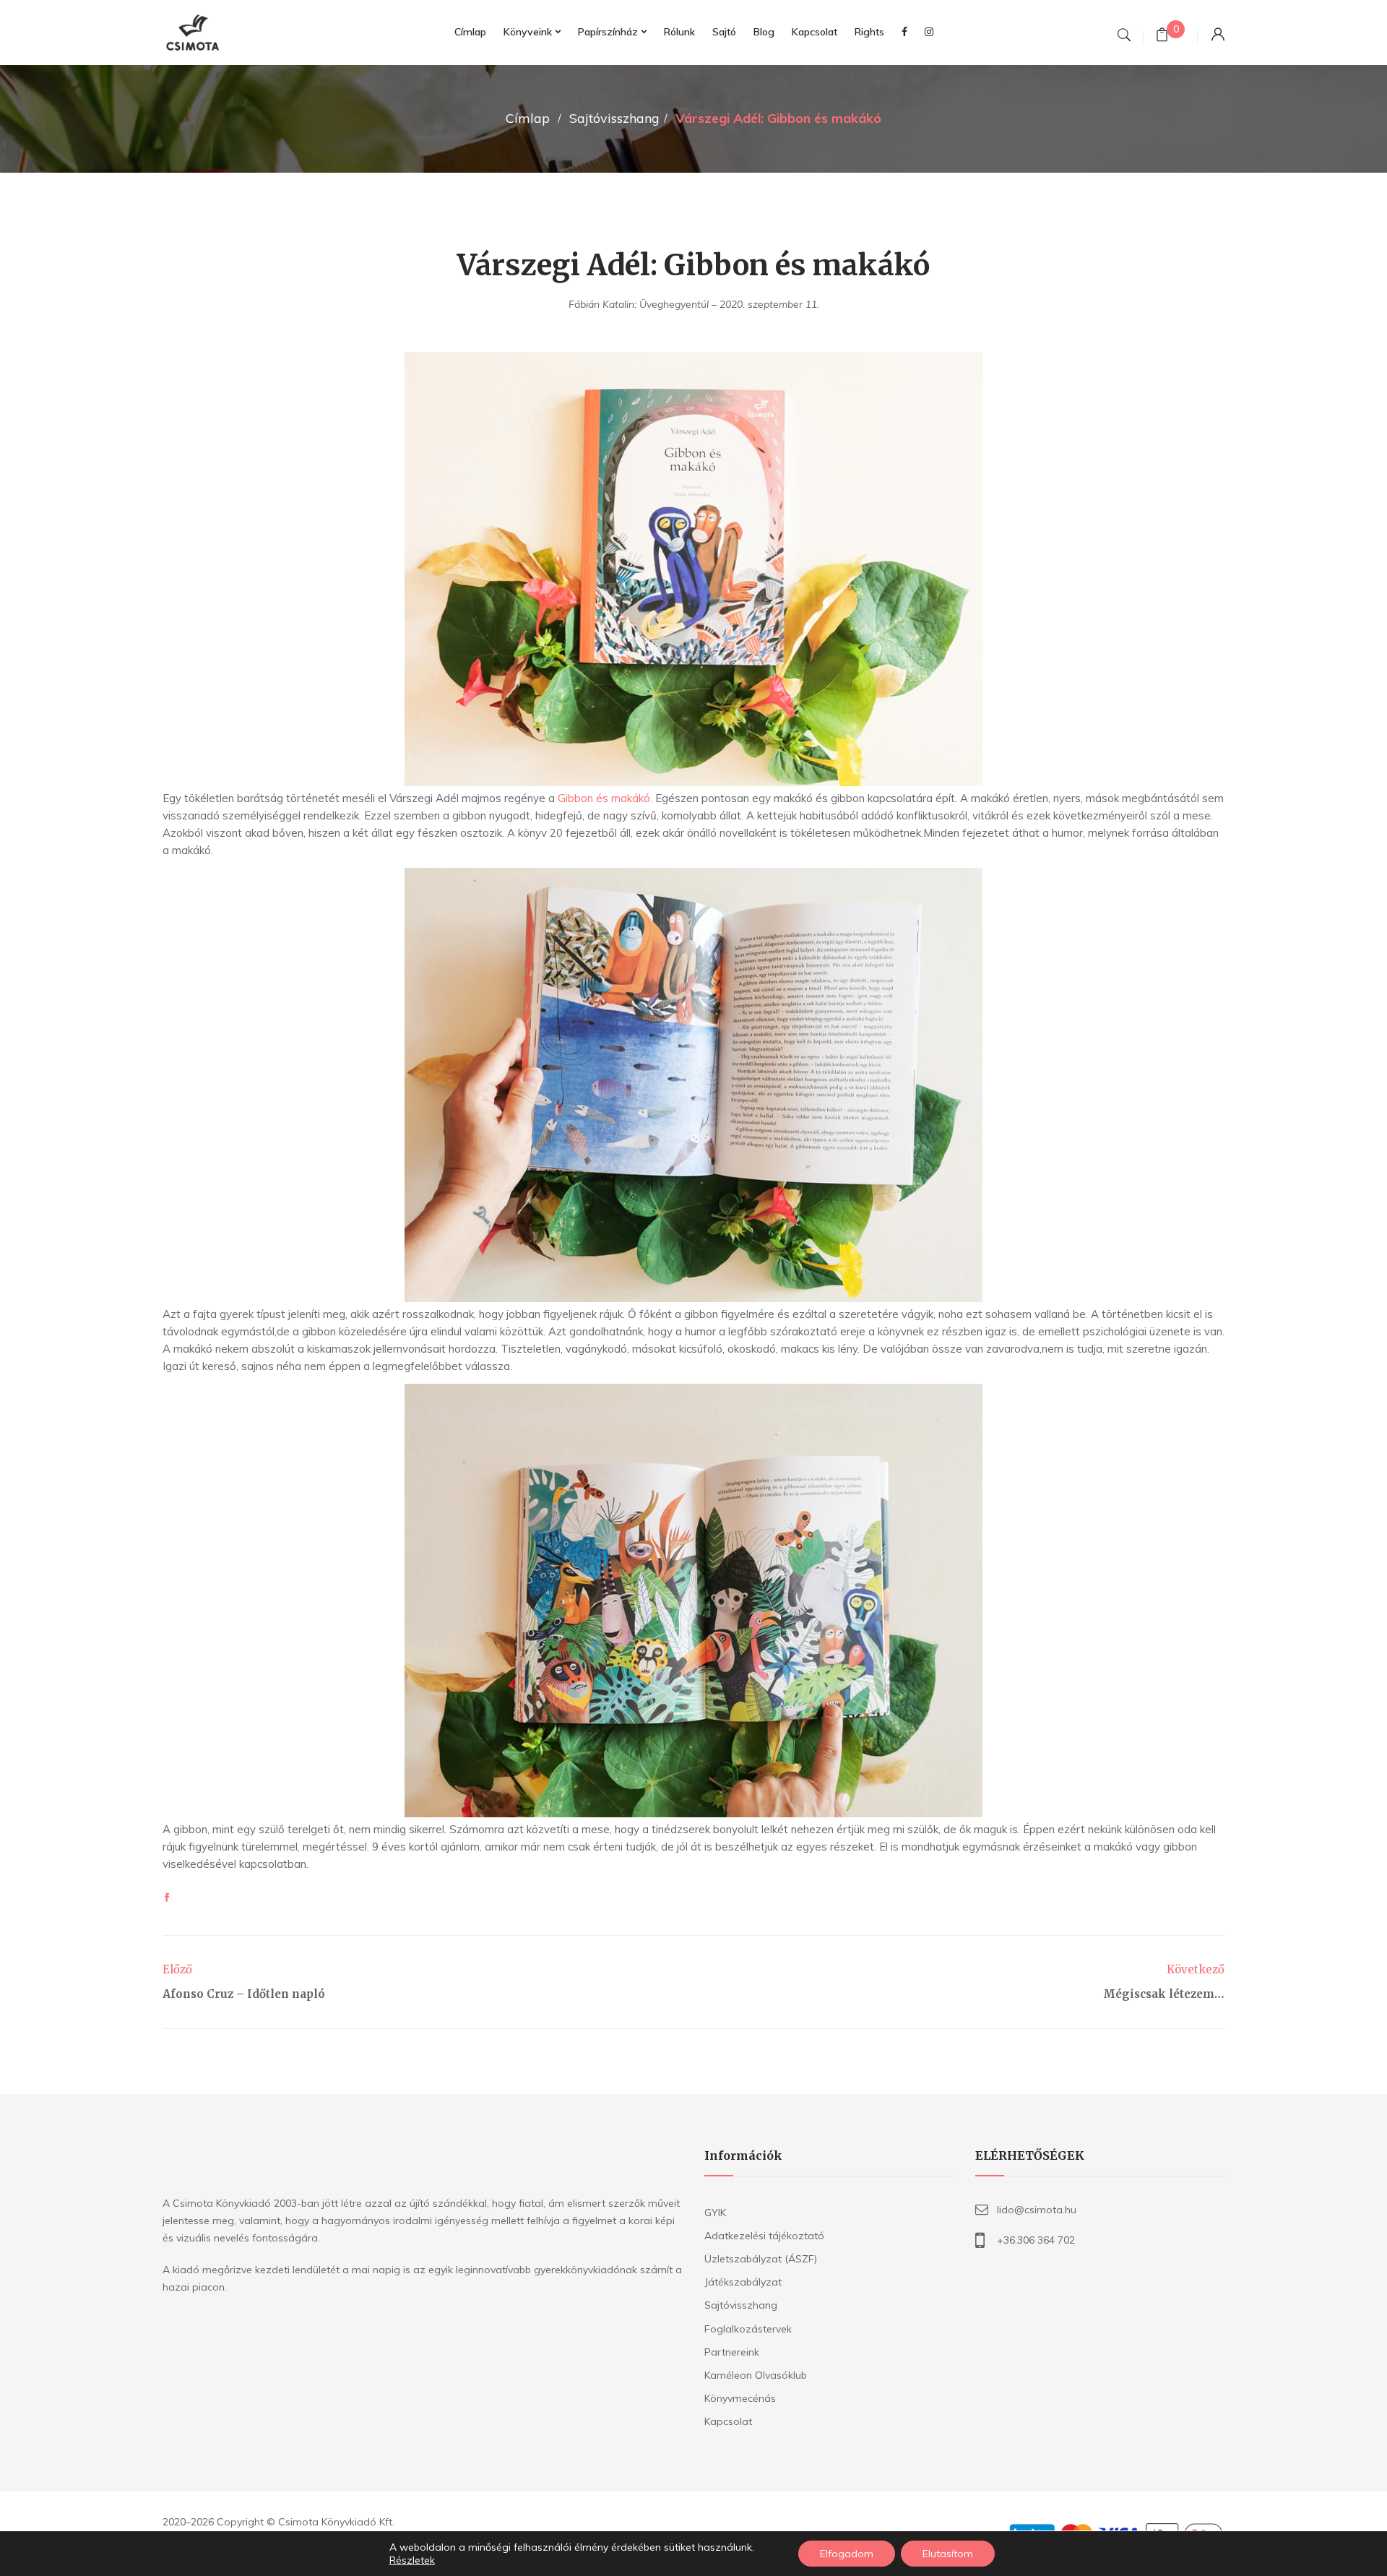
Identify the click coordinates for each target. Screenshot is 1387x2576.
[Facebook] (167, 1898)
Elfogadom (847, 2554)
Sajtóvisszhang (614, 118)
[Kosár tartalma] (1162, 36)
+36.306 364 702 (1036, 2240)
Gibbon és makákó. (605, 798)
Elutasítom (948, 2554)
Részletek (412, 2560)
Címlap (528, 118)
